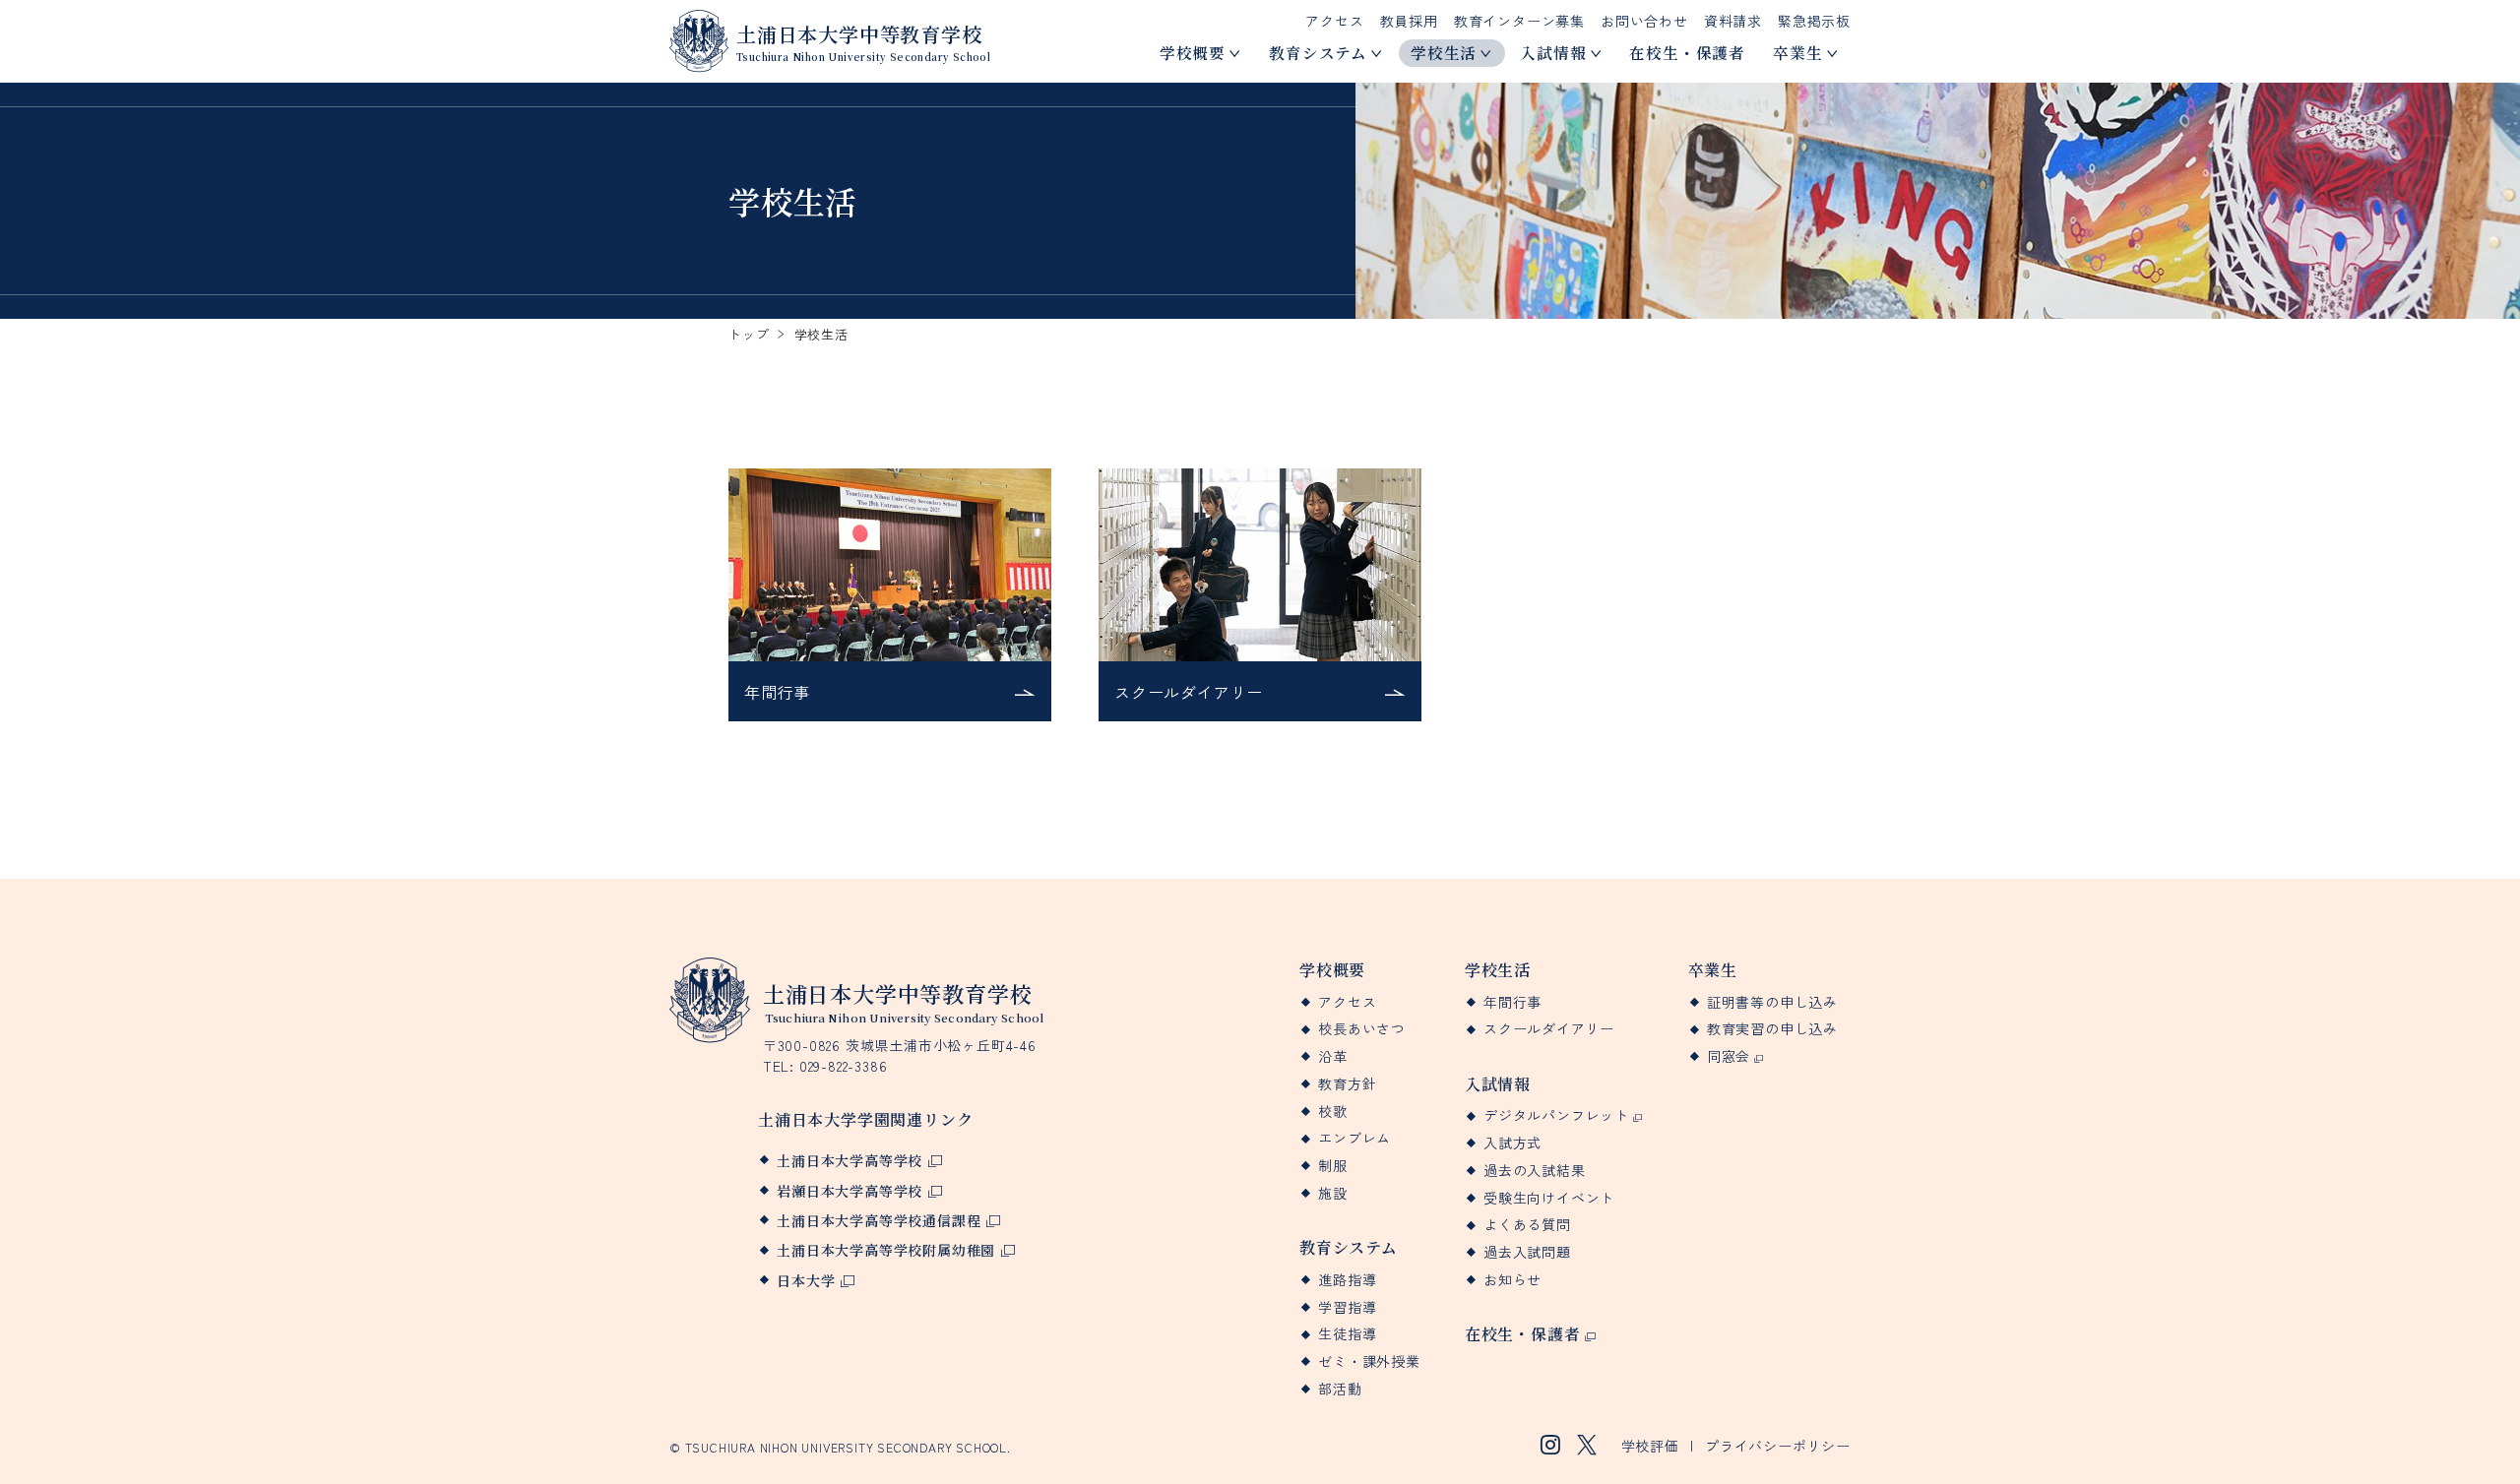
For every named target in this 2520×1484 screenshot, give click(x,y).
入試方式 (1512, 1143)
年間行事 (1512, 1002)
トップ (749, 334)
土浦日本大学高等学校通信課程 (879, 1220)
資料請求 (1733, 21)
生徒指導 (1347, 1334)
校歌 (1333, 1112)
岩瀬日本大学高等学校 (850, 1191)
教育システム (1318, 52)
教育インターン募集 (1519, 21)
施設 (1333, 1193)
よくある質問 (1527, 1225)
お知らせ (1512, 1280)
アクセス (1334, 21)
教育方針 (1347, 1084)
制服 (1333, 1166)
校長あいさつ (1362, 1029)
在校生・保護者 (1687, 52)
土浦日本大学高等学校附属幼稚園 (886, 1250)
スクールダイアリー (1549, 1029)
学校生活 (1444, 52)
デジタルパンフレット (1556, 1115)
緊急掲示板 (1814, 21)
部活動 (1340, 1389)
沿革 (1333, 1056)
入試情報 (1553, 52)
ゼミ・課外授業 (1369, 1361)
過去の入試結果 (1535, 1171)
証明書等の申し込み (1772, 1002)
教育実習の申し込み (1772, 1029)
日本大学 (806, 1280)
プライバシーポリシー (1778, 1446)
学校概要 (1193, 52)
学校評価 (1650, 1446)
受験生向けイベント (1549, 1198)
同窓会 (1729, 1056)
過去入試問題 (1527, 1252)
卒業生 (1797, 52)
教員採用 (1409, 21)
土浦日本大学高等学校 (850, 1160)
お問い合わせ (1644, 21)
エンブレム (1354, 1138)
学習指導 (1347, 1307)
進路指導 (1347, 1280)
